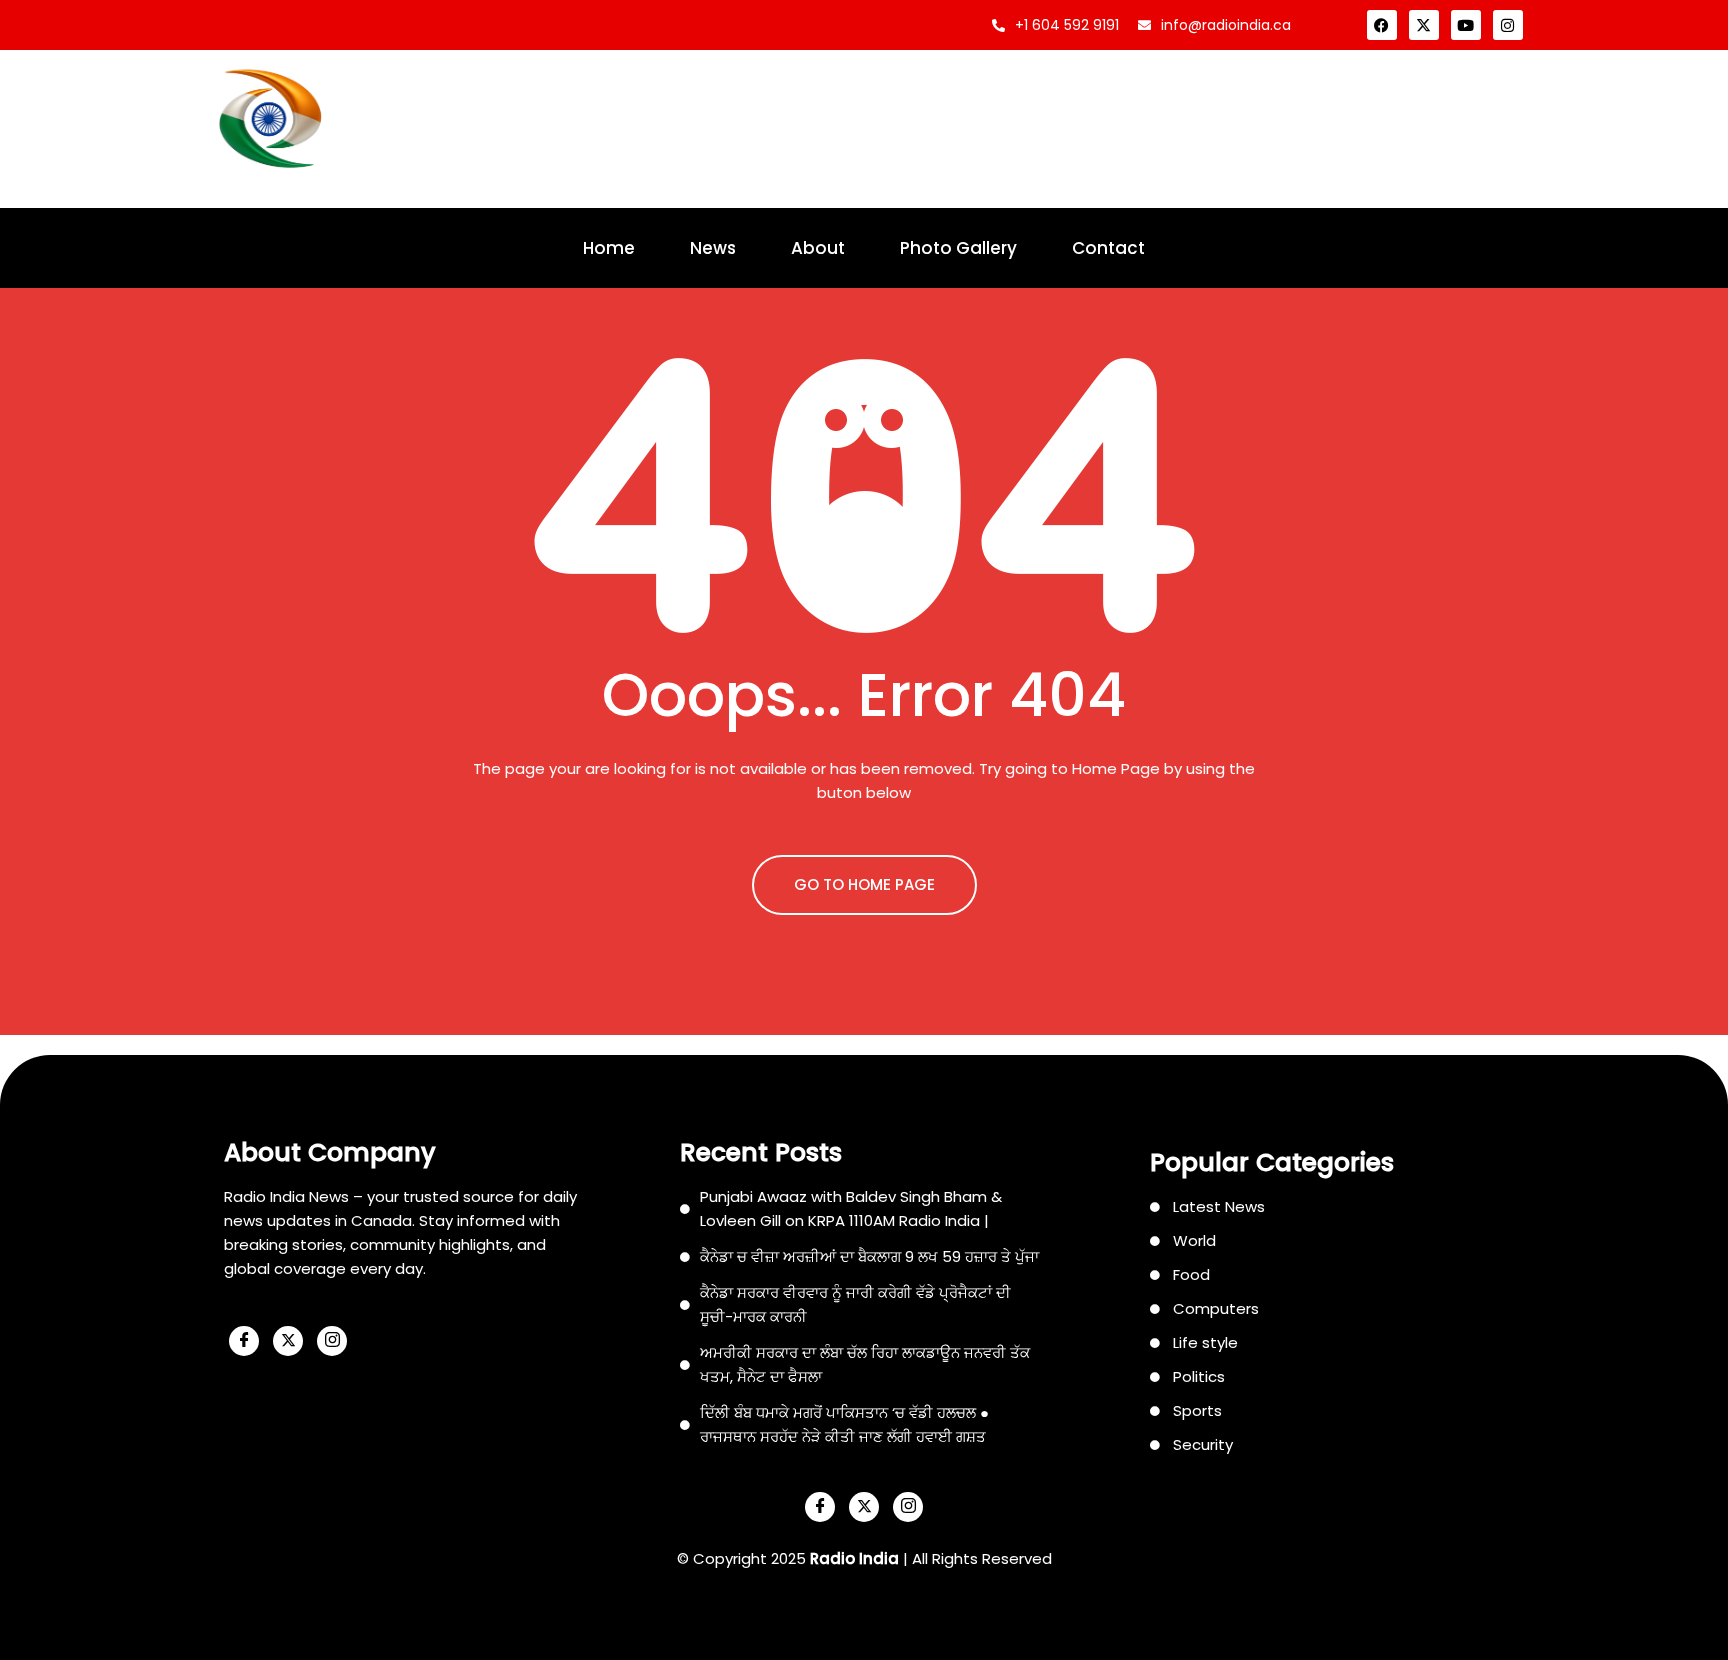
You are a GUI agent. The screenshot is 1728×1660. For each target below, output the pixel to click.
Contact (1108, 248)
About (818, 248)
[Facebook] (1382, 25)
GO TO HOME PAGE (864, 884)
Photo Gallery (958, 248)
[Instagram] (1508, 25)
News (713, 248)
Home (609, 248)
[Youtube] (1466, 25)
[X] (288, 1341)
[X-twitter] (1424, 25)
